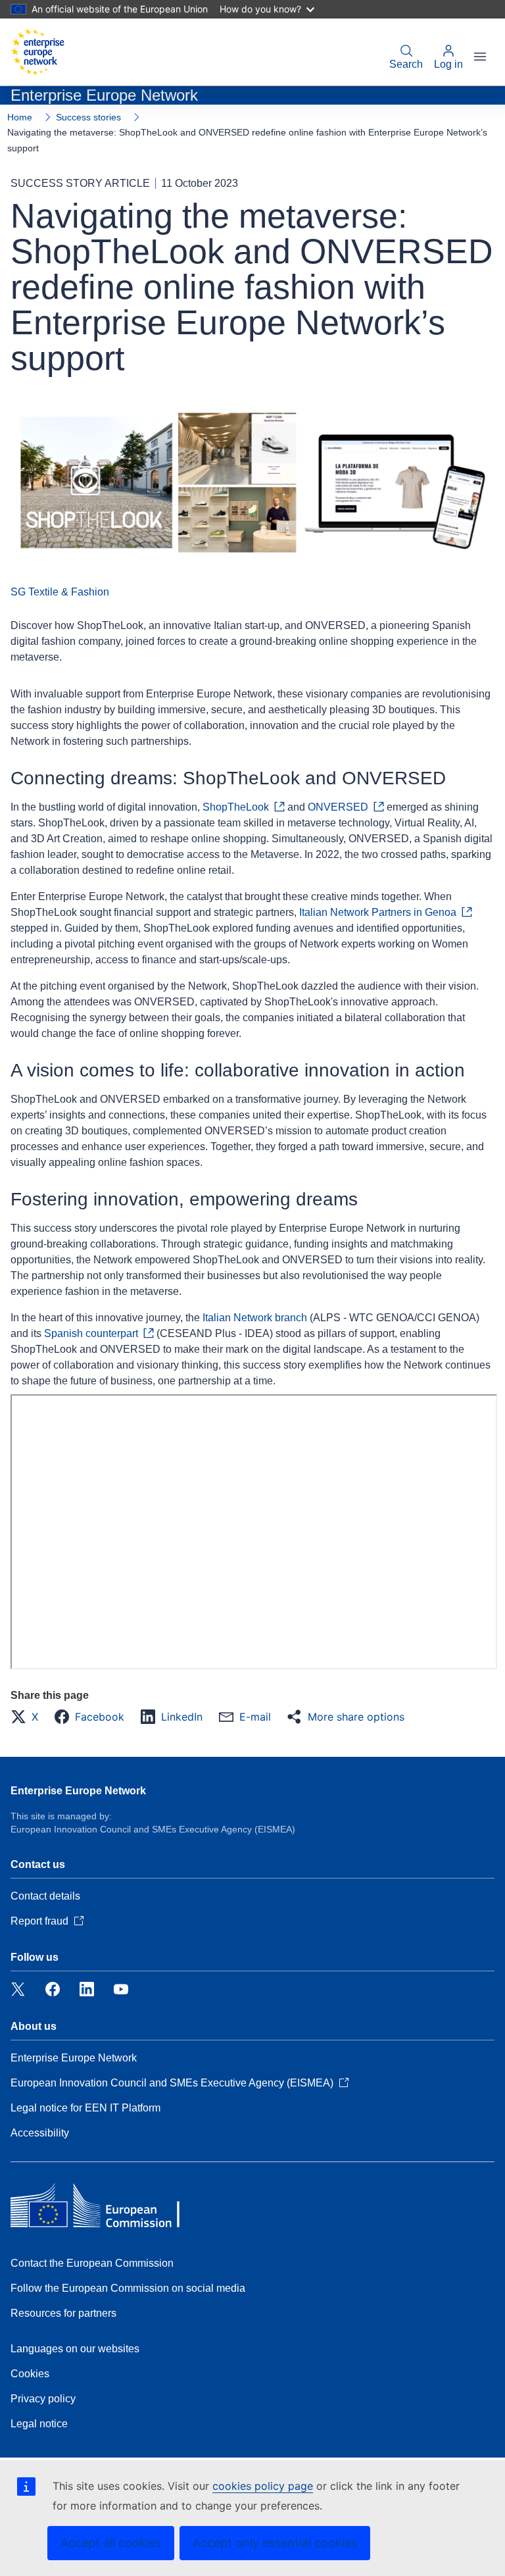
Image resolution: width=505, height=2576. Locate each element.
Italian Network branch (255, 1318)
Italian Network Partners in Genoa (378, 912)
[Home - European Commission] (37, 52)
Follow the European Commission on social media (128, 2288)
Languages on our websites (75, 2349)
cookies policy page (263, 2486)
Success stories (88, 117)
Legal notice (39, 2424)
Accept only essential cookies (275, 2543)
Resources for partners (63, 2313)
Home (20, 117)
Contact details (45, 1896)
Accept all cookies (111, 2543)
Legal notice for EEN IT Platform (85, 2108)
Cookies (30, 2374)
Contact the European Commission (92, 2263)
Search (406, 64)
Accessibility (40, 2133)
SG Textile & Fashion (60, 592)
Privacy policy (43, 2399)
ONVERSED (338, 807)
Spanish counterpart (91, 1333)
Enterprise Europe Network (78, 1791)
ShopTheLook (236, 807)
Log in (448, 64)
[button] (28, 1717)
